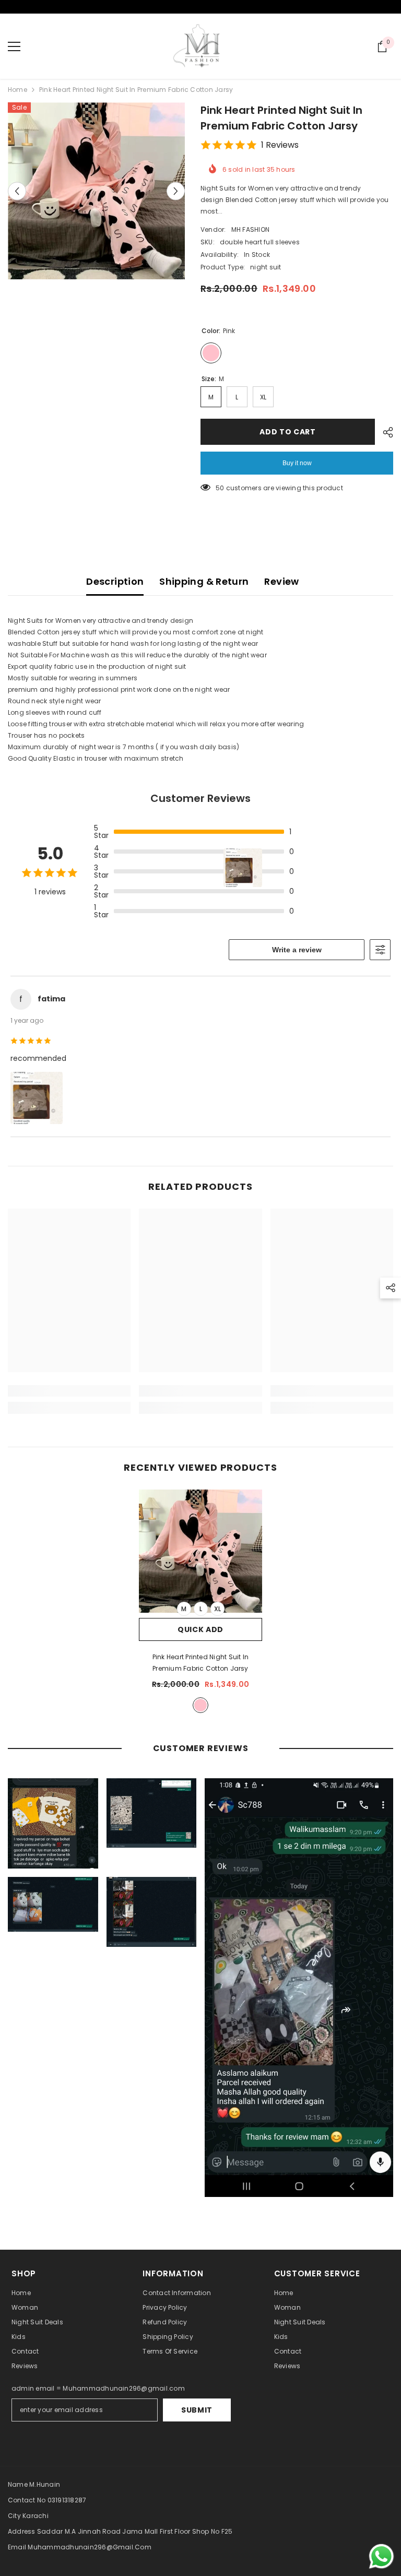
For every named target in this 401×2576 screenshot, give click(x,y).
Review (281, 581)
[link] (69, 1391)
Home (17, 90)
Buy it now (297, 463)
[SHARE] (384, 432)
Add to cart (288, 432)
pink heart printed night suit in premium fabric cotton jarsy (201, 1663)
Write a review (297, 950)
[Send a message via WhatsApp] (381, 2556)
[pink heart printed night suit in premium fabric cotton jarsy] (200, 1551)
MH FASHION (250, 229)
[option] (96, 191)
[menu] (14, 46)
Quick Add (200, 1629)
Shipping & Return (204, 581)
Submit (197, 2410)
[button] (17, 191)
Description (115, 581)
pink (200, 1705)
